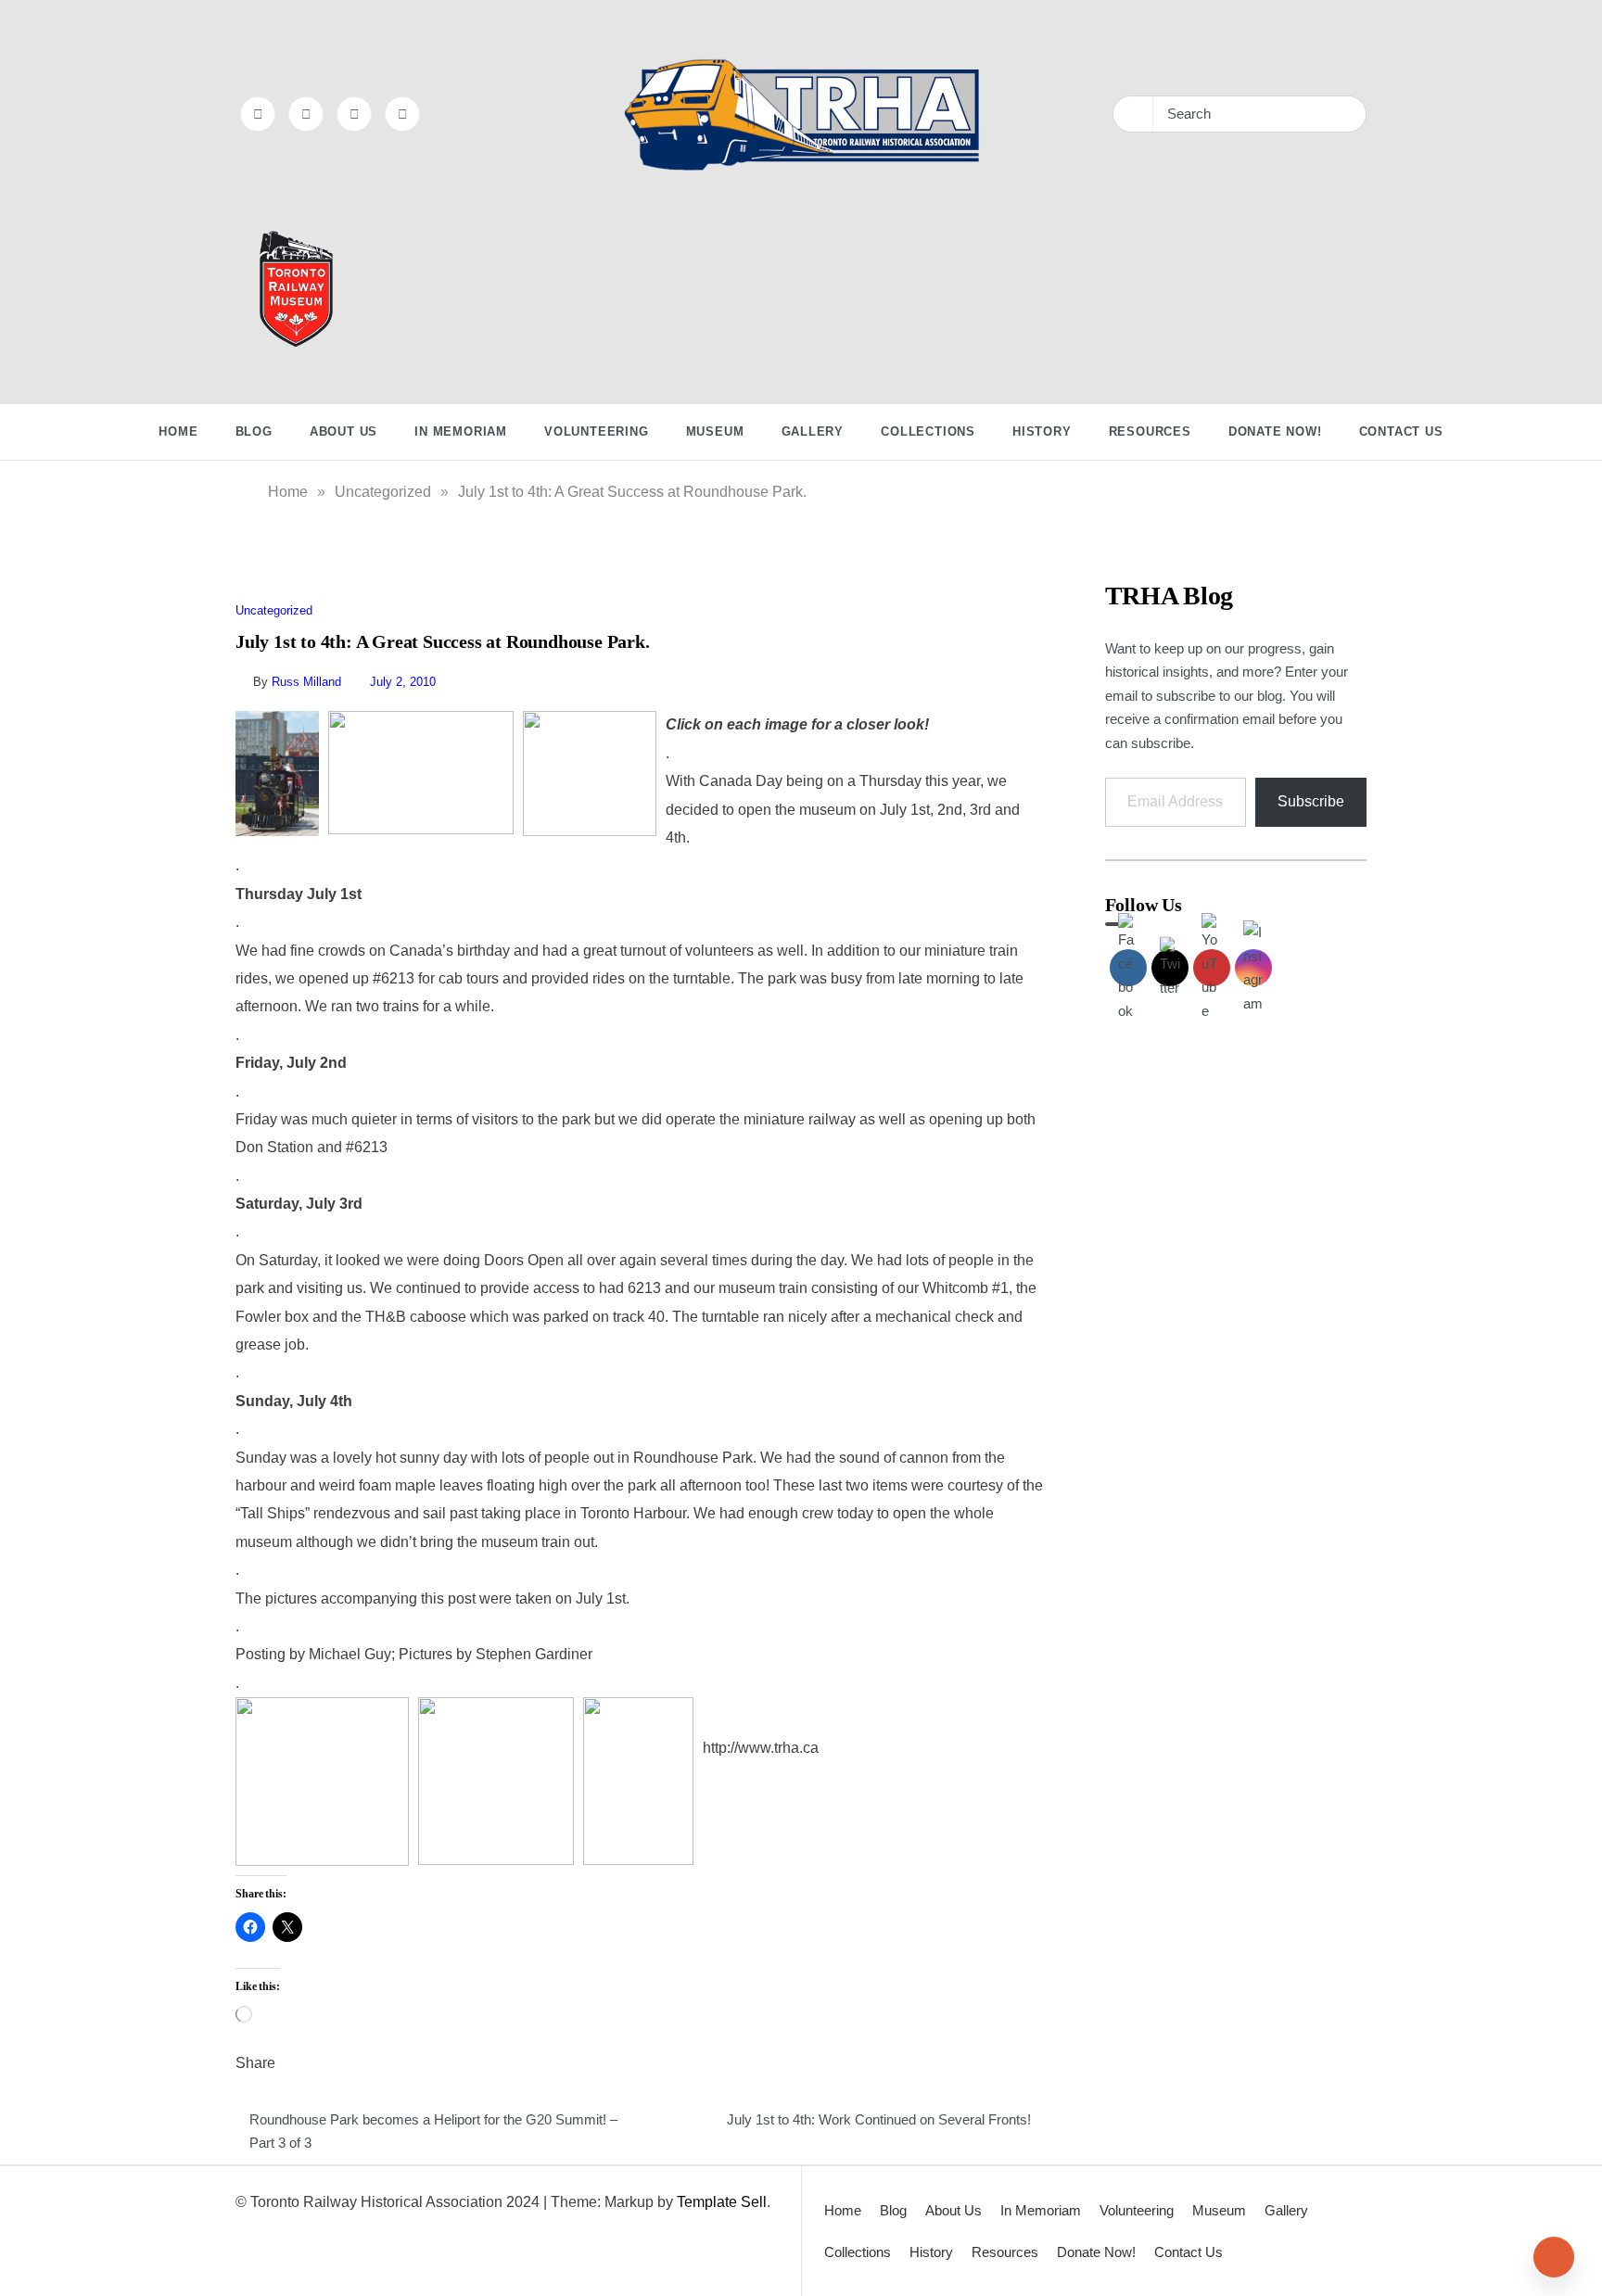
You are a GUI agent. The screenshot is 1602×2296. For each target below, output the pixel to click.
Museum (715, 431)
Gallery (813, 431)
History (1042, 431)
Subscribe (1311, 801)
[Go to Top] (1554, 2257)
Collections (928, 431)
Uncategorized (274, 610)
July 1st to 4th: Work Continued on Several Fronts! (878, 2119)
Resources (1150, 431)
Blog (254, 431)
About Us (343, 431)
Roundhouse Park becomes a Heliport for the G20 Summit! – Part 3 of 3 (433, 2131)
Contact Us (1401, 431)
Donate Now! (1275, 431)
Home (178, 431)
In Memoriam (461, 431)
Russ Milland (306, 682)
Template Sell (722, 2202)
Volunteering (597, 431)
